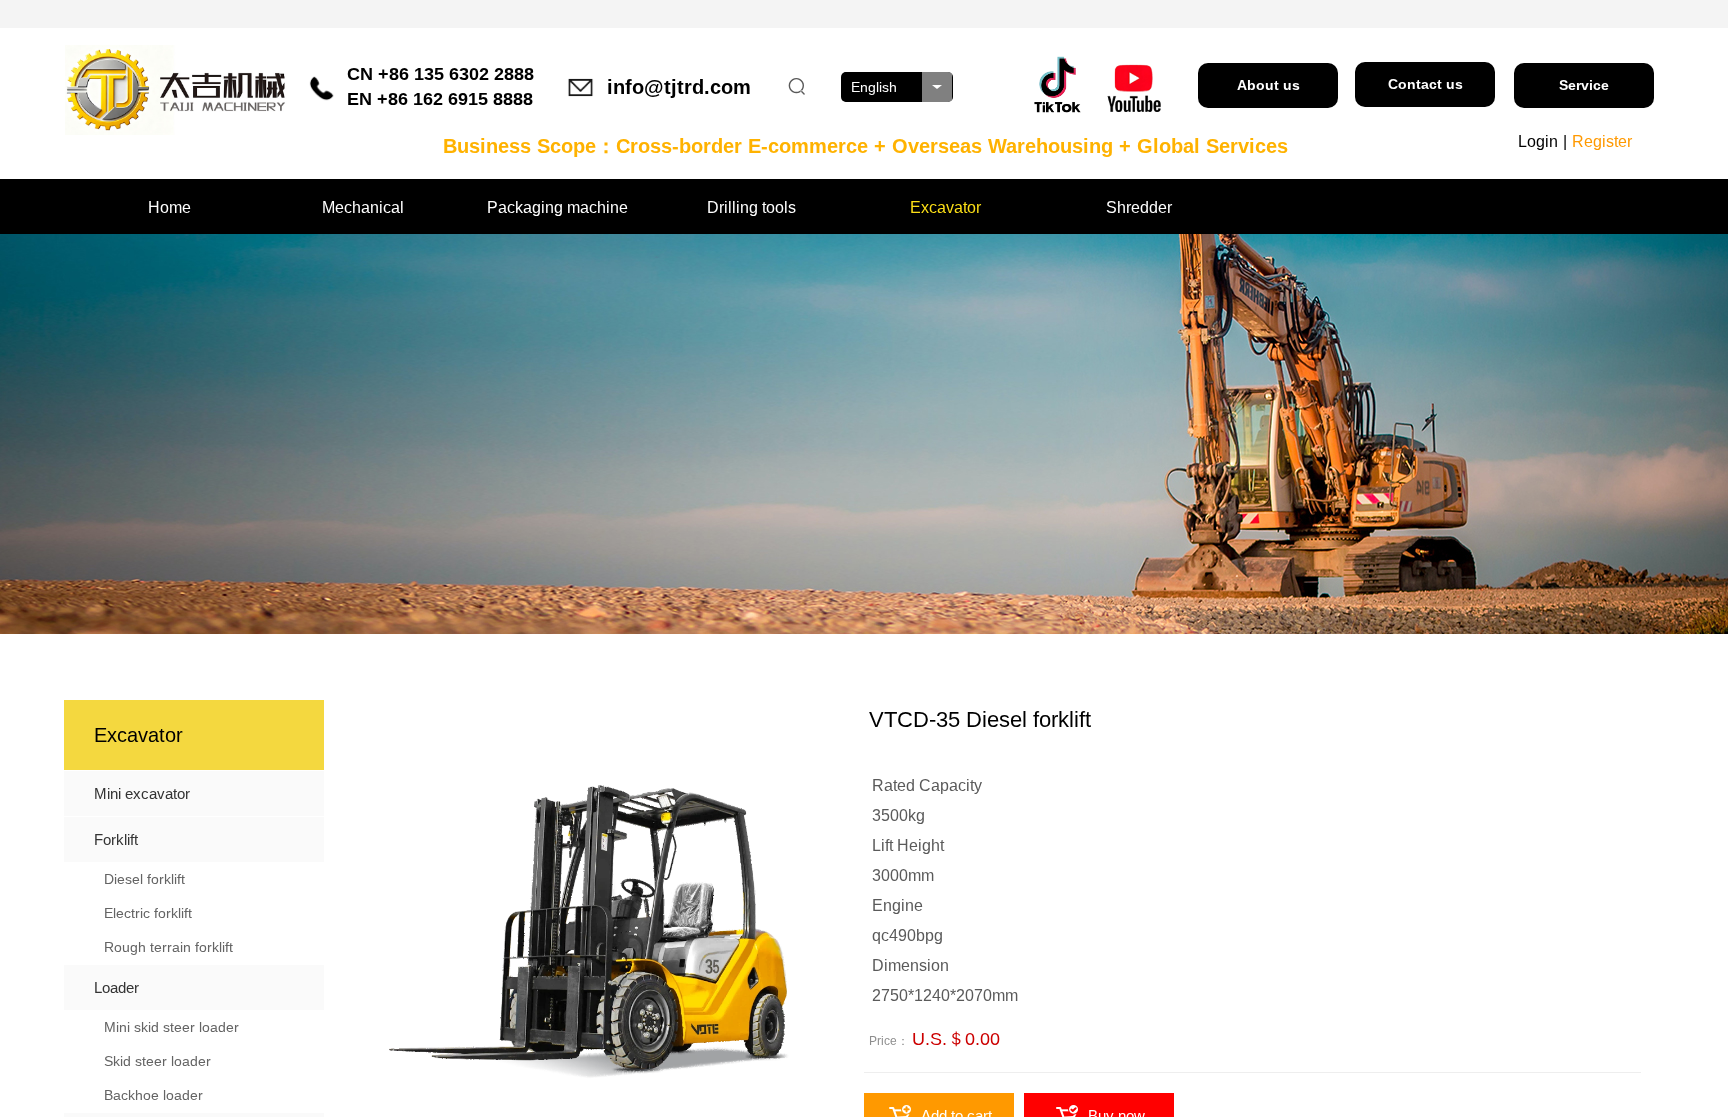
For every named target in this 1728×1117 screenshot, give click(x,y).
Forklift (116, 839)
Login (1538, 141)
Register (1602, 141)
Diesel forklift (144, 879)
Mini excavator (142, 793)
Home (169, 207)
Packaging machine (557, 207)
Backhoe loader (153, 1095)
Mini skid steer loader (171, 1027)
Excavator (945, 207)
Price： (889, 1041)
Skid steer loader (157, 1061)
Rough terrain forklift (168, 947)
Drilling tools (751, 207)
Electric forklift (148, 913)
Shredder (1139, 207)
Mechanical (363, 207)
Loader (116, 987)
